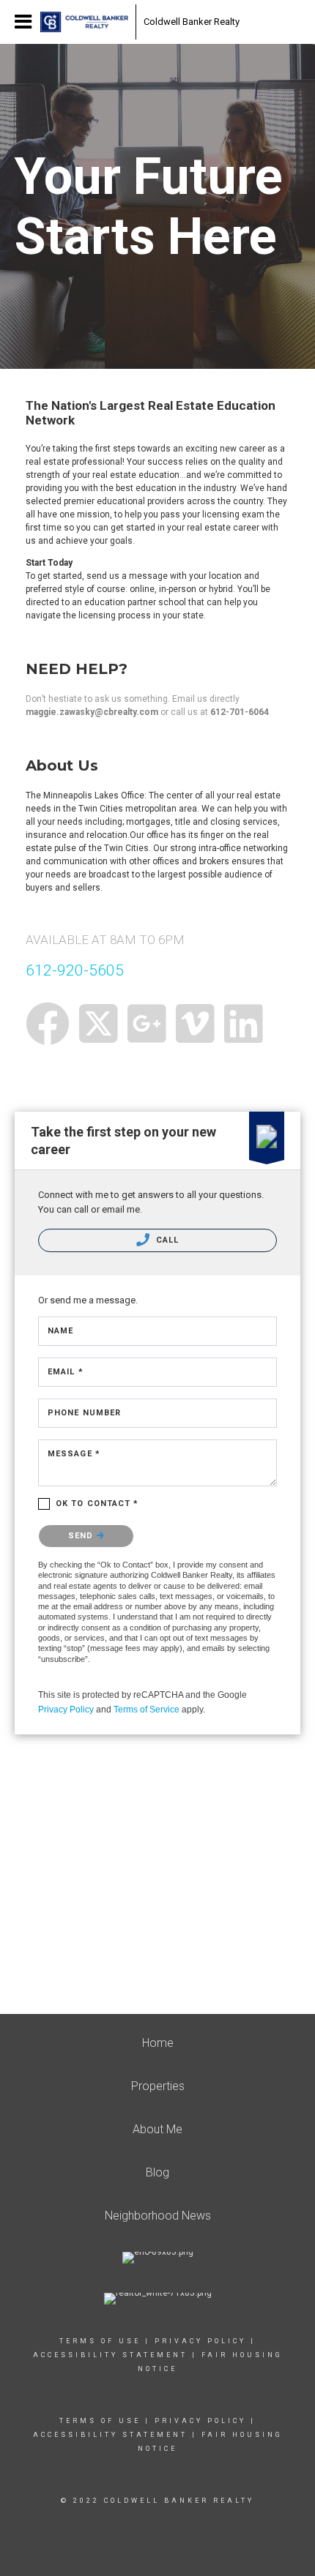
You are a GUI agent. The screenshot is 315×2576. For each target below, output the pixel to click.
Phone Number (84, 1413)
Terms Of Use (100, 2341)
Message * (74, 1454)
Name (60, 1331)
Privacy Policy (66, 1710)
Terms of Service (147, 1710)
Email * (66, 1372)
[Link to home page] (84, 22)
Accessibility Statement (110, 2355)
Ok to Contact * (97, 1504)
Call (166, 1240)
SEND (82, 1536)
